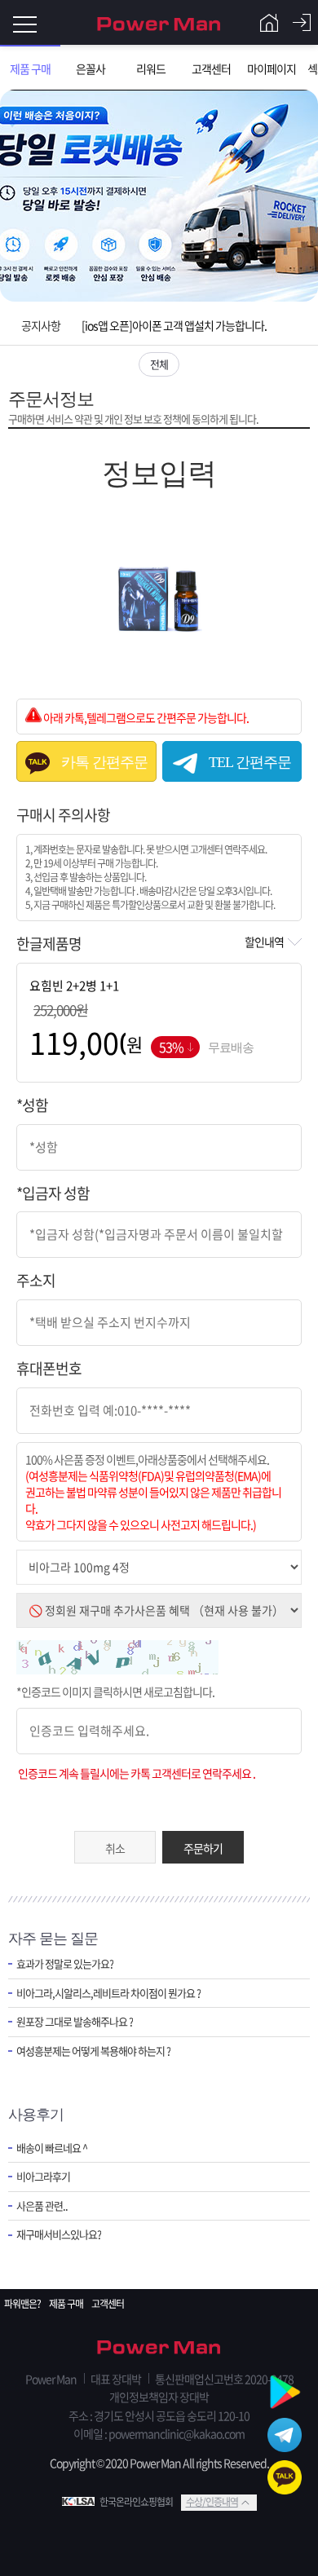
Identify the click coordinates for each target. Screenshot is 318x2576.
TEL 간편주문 (248, 762)
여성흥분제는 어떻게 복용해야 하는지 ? (93, 2051)
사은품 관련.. (42, 2206)
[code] (117, 1657)
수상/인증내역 (212, 2502)
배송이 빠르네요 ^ (52, 2148)
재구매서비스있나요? (59, 2234)
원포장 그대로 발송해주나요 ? (75, 2022)
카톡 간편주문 (103, 762)
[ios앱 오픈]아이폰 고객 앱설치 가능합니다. (174, 325)
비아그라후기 (43, 2177)
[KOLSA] (81, 2502)
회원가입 (269, 23)
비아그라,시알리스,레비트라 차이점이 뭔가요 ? (108, 1993)
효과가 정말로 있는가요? (65, 1964)
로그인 (302, 23)
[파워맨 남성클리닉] (159, 2349)
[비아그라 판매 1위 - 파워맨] (159, 22)
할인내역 (264, 942)
